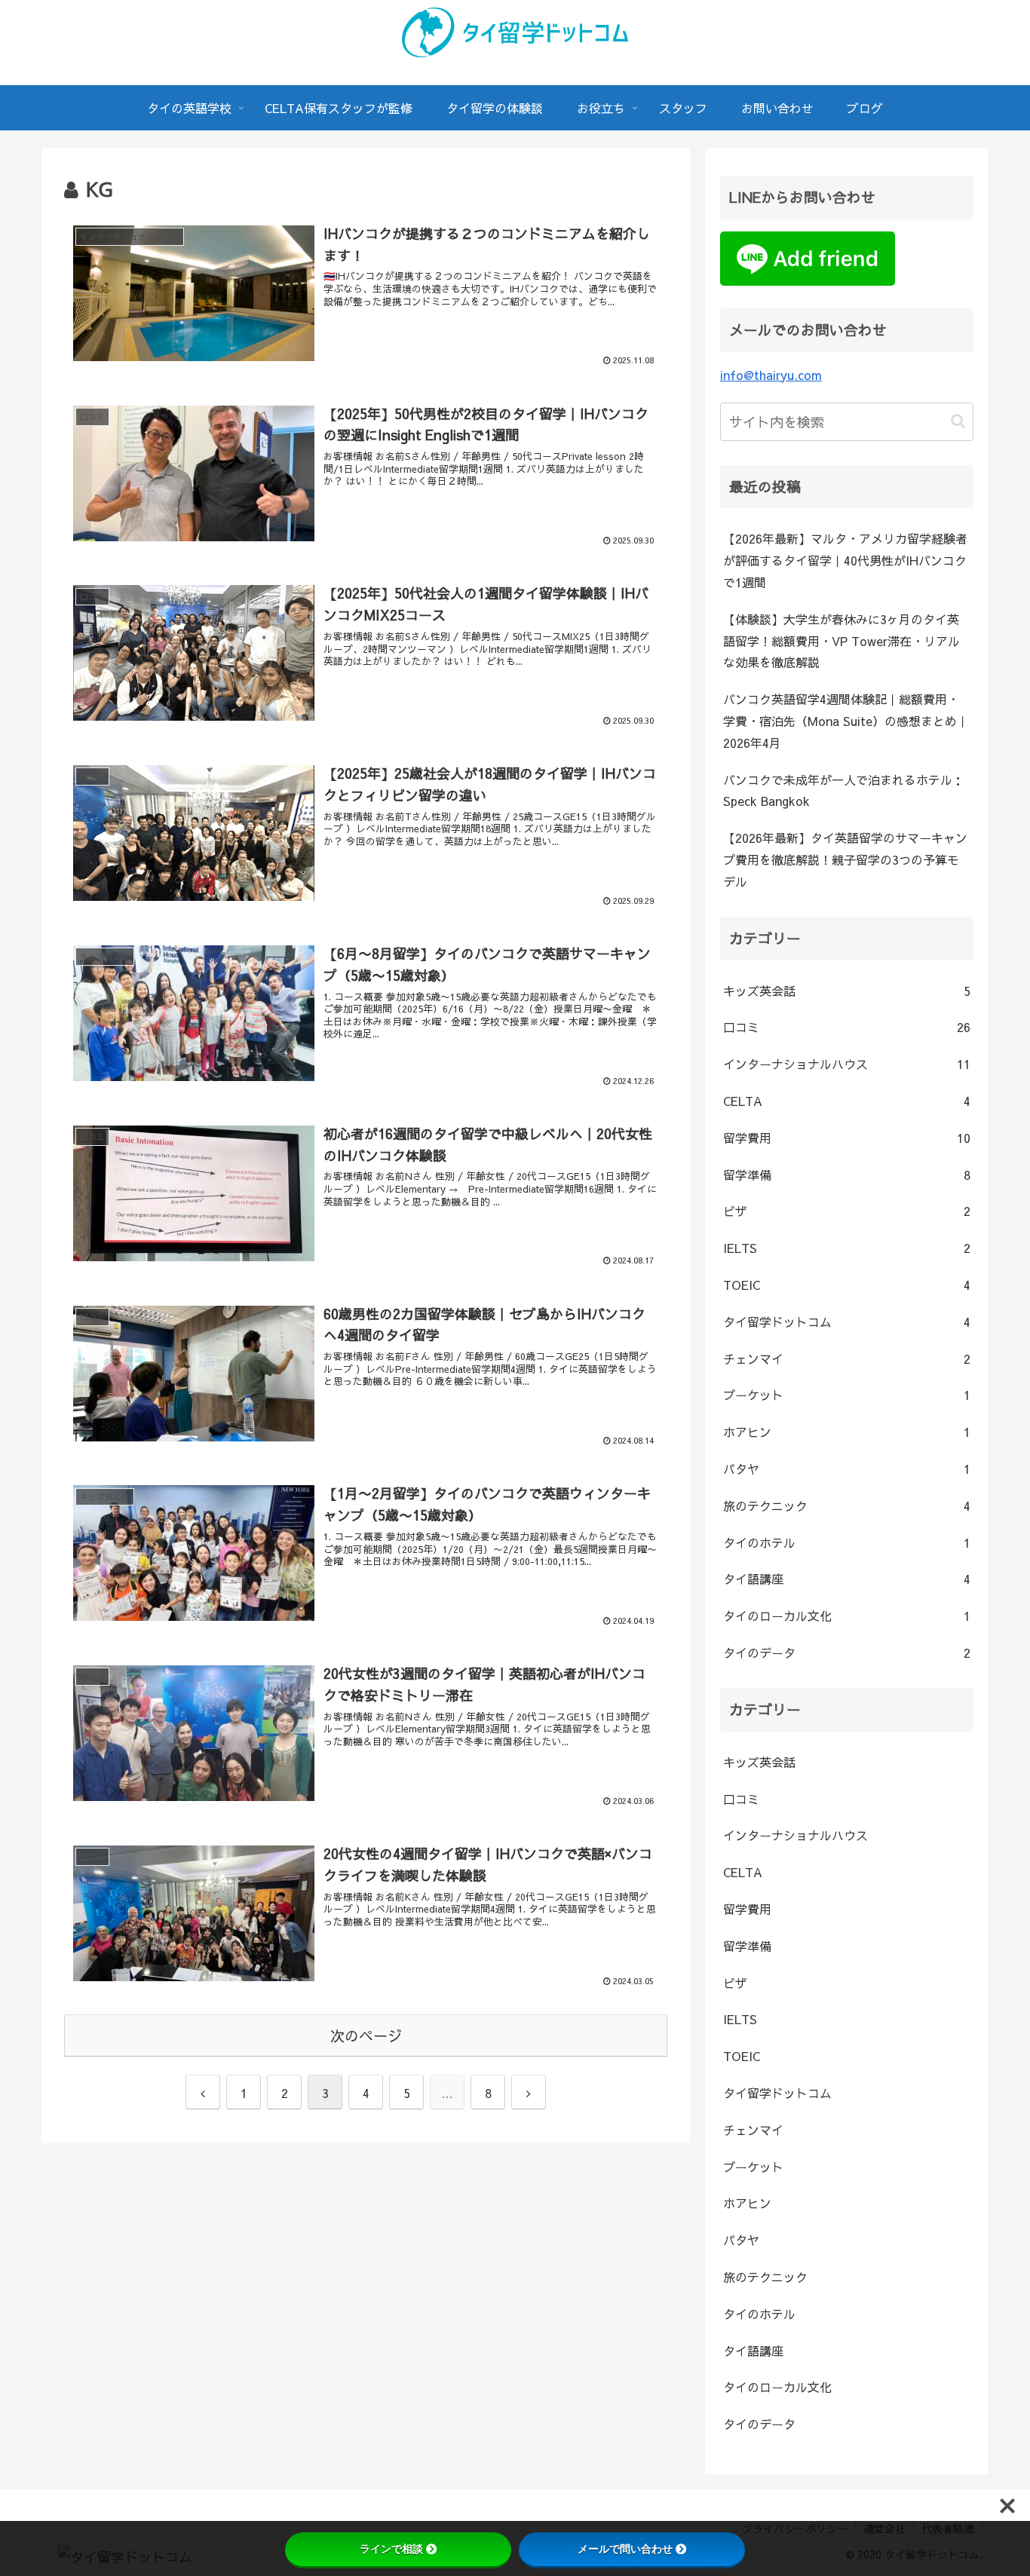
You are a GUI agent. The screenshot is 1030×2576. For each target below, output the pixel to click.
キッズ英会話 (847, 991)
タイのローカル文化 (847, 1616)
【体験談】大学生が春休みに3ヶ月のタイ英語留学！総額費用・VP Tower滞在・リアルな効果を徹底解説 (841, 641)
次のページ (366, 2035)
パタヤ (847, 1469)
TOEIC (847, 1285)
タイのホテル (847, 1542)
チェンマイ (847, 1358)
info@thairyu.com (771, 375)
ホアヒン (847, 1432)
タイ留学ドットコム (847, 1322)
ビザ (847, 1211)
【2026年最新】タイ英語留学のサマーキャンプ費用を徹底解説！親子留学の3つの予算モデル (845, 859)
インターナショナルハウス (847, 1064)
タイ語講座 (847, 1579)
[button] (958, 421)
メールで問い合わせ (625, 2549)
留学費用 (847, 1138)
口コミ (847, 1027)
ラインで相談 (391, 2549)
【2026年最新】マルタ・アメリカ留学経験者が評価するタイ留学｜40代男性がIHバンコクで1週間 (845, 560)
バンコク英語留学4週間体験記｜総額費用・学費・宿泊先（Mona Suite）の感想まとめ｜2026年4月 (846, 721)
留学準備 (847, 1175)
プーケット (847, 1395)
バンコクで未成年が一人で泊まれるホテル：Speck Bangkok (844, 790)
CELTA (847, 1101)
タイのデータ (847, 1652)
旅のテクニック (847, 1505)
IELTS (847, 1248)
